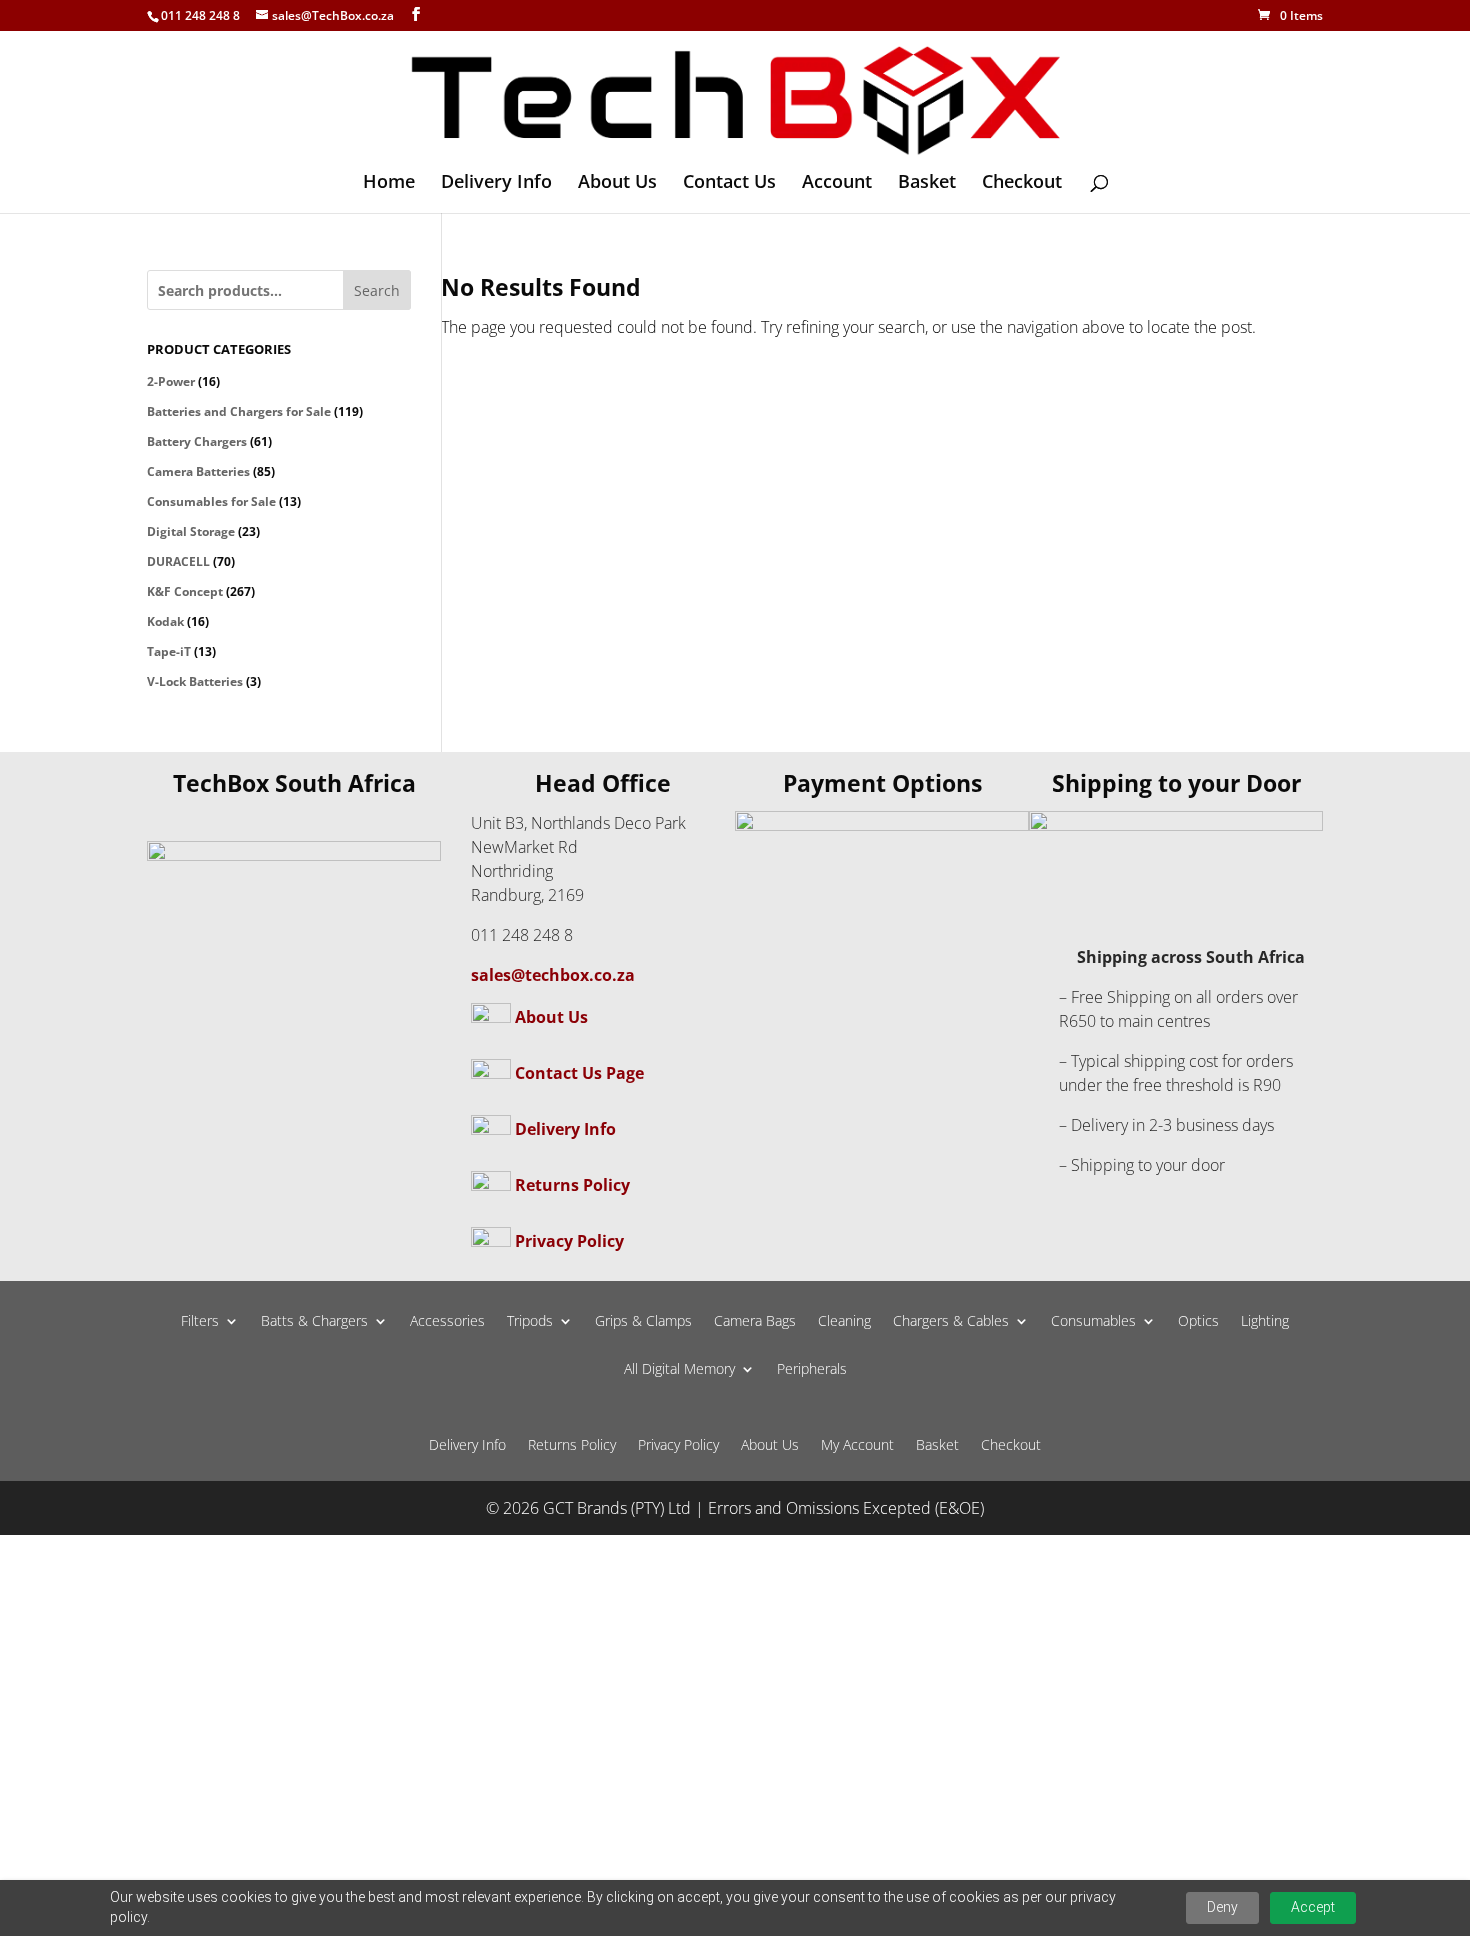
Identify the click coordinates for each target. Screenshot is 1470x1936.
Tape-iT (169, 651)
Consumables (1093, 1322)
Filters (200, 1322)
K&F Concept (185, 591)
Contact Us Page (579, 1073)
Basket (927, 183)
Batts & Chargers (314, 1322)
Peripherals (812, 1370)
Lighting (1265, 1322)
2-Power (171, 381)
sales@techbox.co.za (553, 975)
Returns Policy (572, 1185)
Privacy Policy (569, 1241)
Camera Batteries (198, 471)
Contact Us (729, 183)
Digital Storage (191, 531)
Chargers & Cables (951, 1322)
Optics (1198, 1322)
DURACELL (178, 561)
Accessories (447, 1322)
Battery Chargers (197, 441)
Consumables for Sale (211, 501)
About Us (617, 183)
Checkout (1022, 183)
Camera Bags (755, 1322)
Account (837, 183)
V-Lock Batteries (195, 681)
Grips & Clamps (643, 1322)
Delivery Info (496, 183)
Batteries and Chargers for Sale (239, 411)
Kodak (165, 621)
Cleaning (844, 1322)
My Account (857, 1446)
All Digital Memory (679, 1370)
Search (377, 290)
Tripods (530, 1322)
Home (389, 183)
